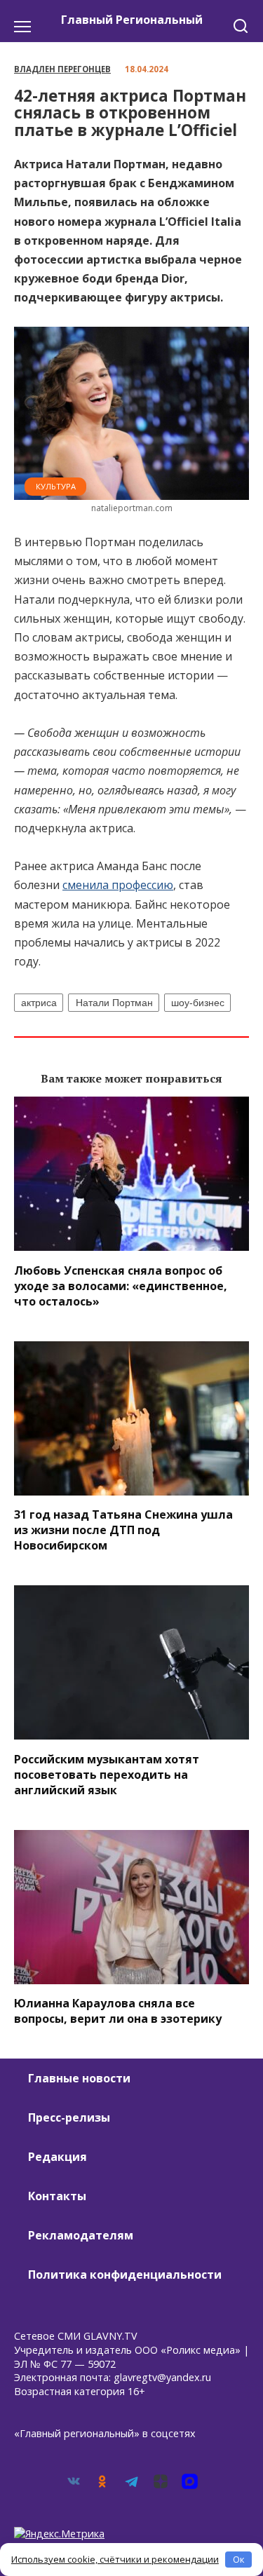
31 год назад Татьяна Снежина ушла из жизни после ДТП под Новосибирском (123, 1530)
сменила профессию (118, 885)
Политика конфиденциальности (125, 2275)
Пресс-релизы (69, 2117)
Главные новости (79, 2078)
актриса (39, 1003)
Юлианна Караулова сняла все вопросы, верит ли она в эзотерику (118, 2011)
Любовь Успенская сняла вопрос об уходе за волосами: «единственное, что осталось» (121, 1285)
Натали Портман (114, 1003)
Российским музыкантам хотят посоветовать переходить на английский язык (107, 1774)
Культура (56, 486)
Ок (239, 2559)
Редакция (58, 2157)
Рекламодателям (81, 2235)
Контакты (57, 2196)
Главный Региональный (132, 20)
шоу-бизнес (198, 1003)
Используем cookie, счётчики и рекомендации (115, 2559)
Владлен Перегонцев (62, 69)
